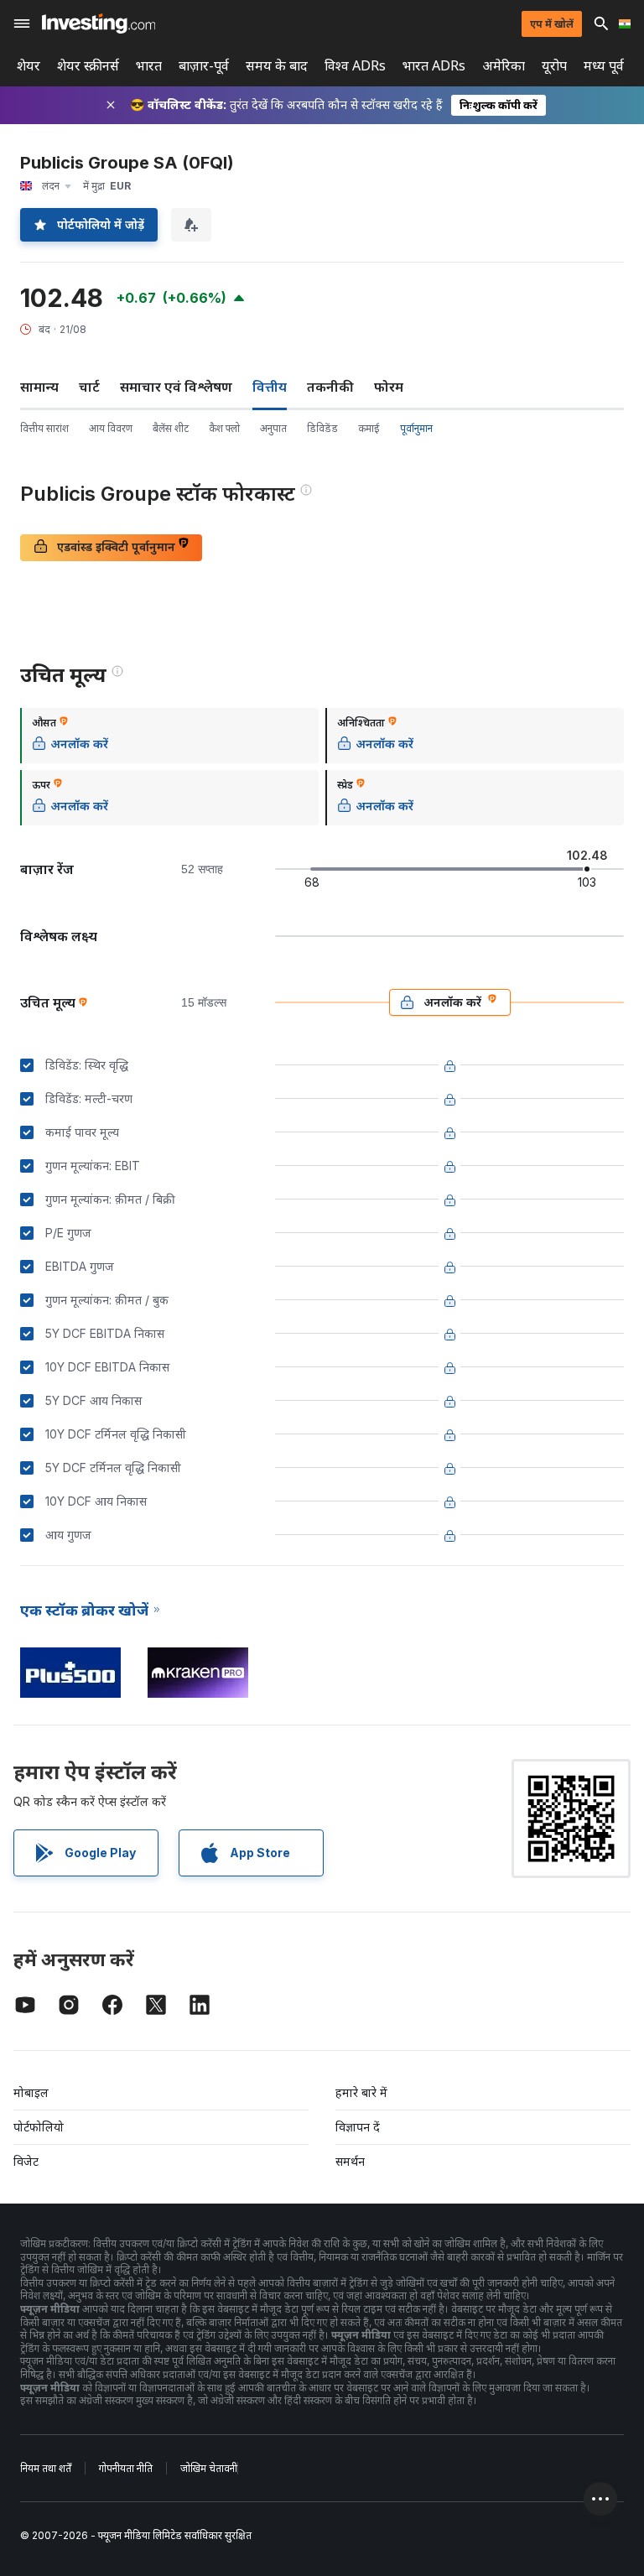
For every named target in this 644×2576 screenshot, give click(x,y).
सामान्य (39, 387)
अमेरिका (504, 66)
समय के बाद (277, 66)
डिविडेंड (322, 428)
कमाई (369, 428)
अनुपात (273, 428)
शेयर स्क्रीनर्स (88, 66)
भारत (149, 66)
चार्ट (89, 387)
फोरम (389, 387)
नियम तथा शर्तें (46, 2468)
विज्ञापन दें (358, 2127)
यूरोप (554, 66)
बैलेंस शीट (171, 428)
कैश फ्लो (224, 428)
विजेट (26, 2161)
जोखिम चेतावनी (209, 2468)
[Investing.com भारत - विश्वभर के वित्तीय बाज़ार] (99, 23)
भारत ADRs (434, 66)
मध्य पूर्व (604, 66)
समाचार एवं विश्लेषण (176, 387)
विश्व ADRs (355, 66)
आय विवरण (111, 428)
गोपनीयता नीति (126, 2468)
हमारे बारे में (361, 2092)
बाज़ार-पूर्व (204, 66)
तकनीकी (330, 387)
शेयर (29, 66)
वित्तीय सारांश (44, 428)
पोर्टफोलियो (39, 2127)
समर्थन (350, 2161)
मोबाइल (31, 2092)
